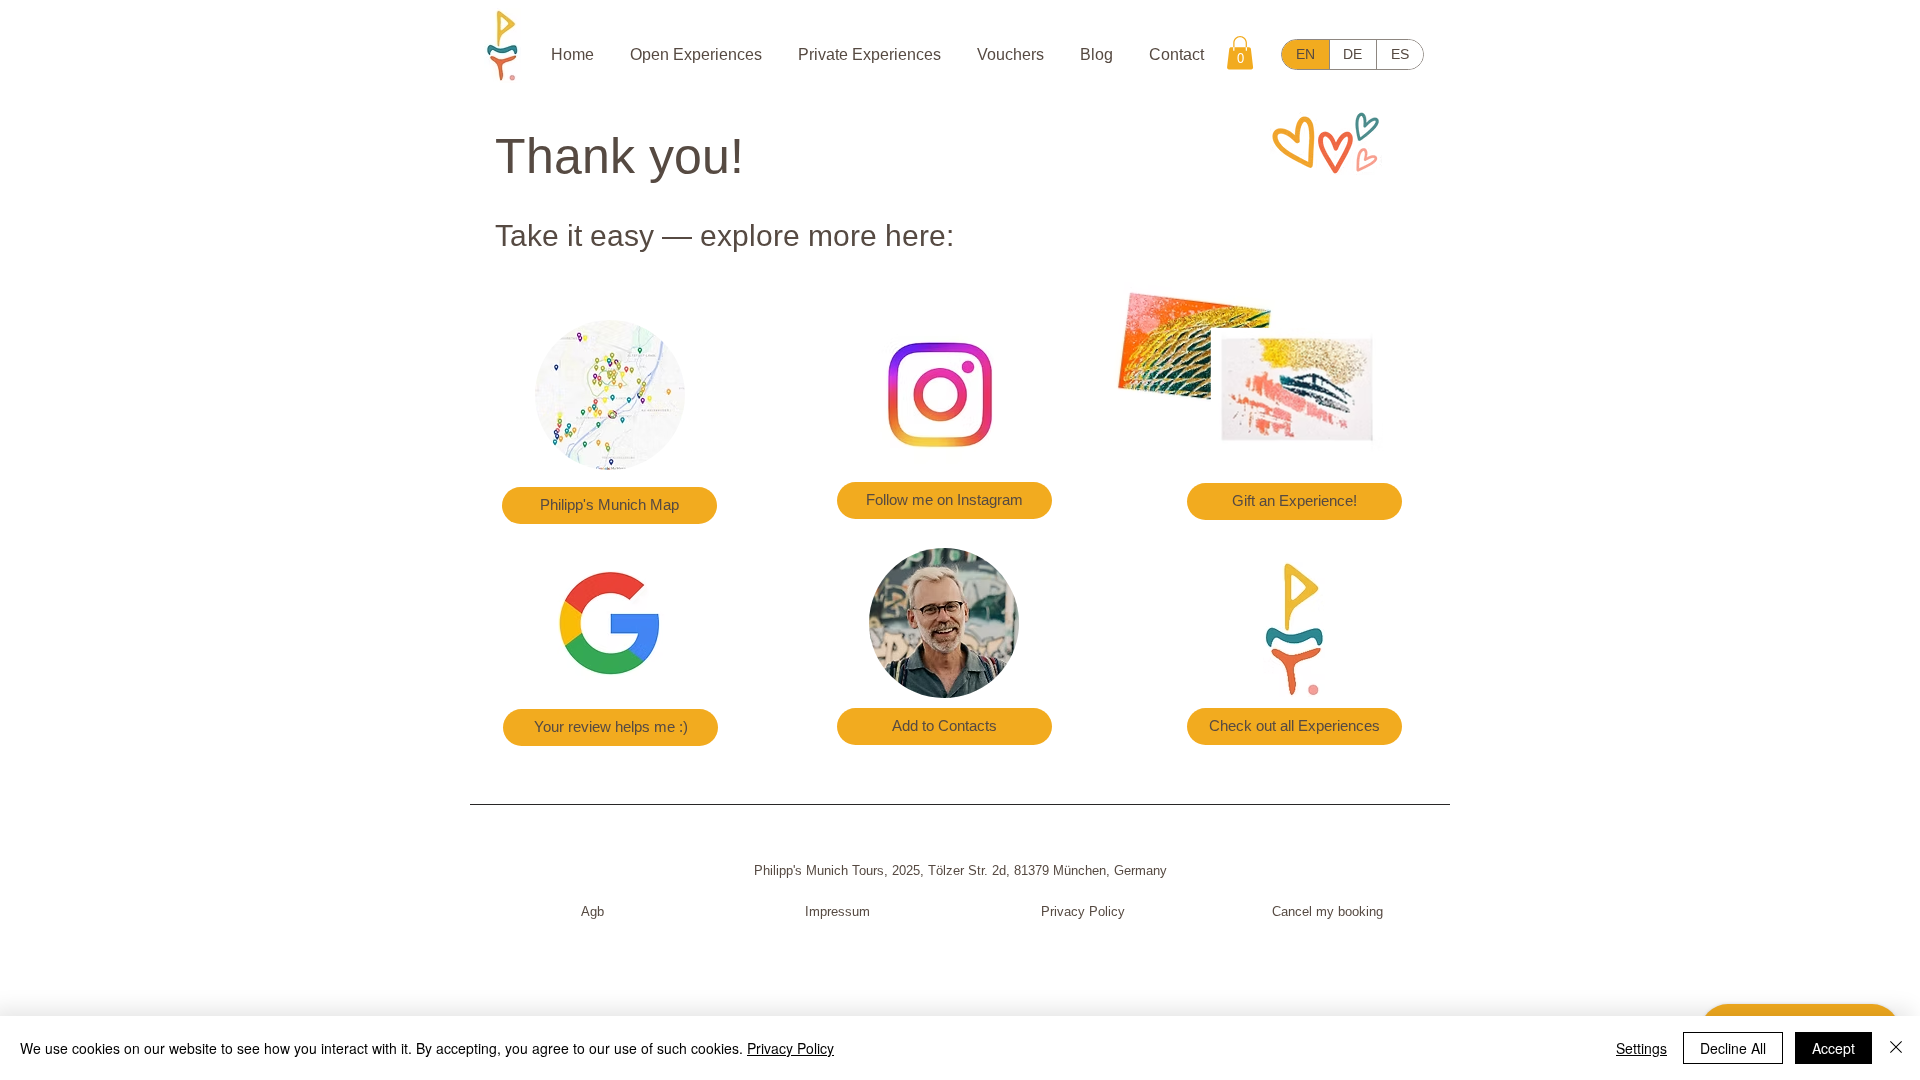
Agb (592, 911)
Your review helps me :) (611, 726)
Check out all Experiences (1294, 725)
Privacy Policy (1083, 911)
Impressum (837, 911)
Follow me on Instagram (944, 499)
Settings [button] (1641, 1048)
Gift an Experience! (1294, 500)
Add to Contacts (944, 725)
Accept (1833, 1048)
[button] (1240, 52)
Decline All (1733, 1048)
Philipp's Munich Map (609, 504)
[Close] (1896, 1048)
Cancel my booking (1327, 911)
